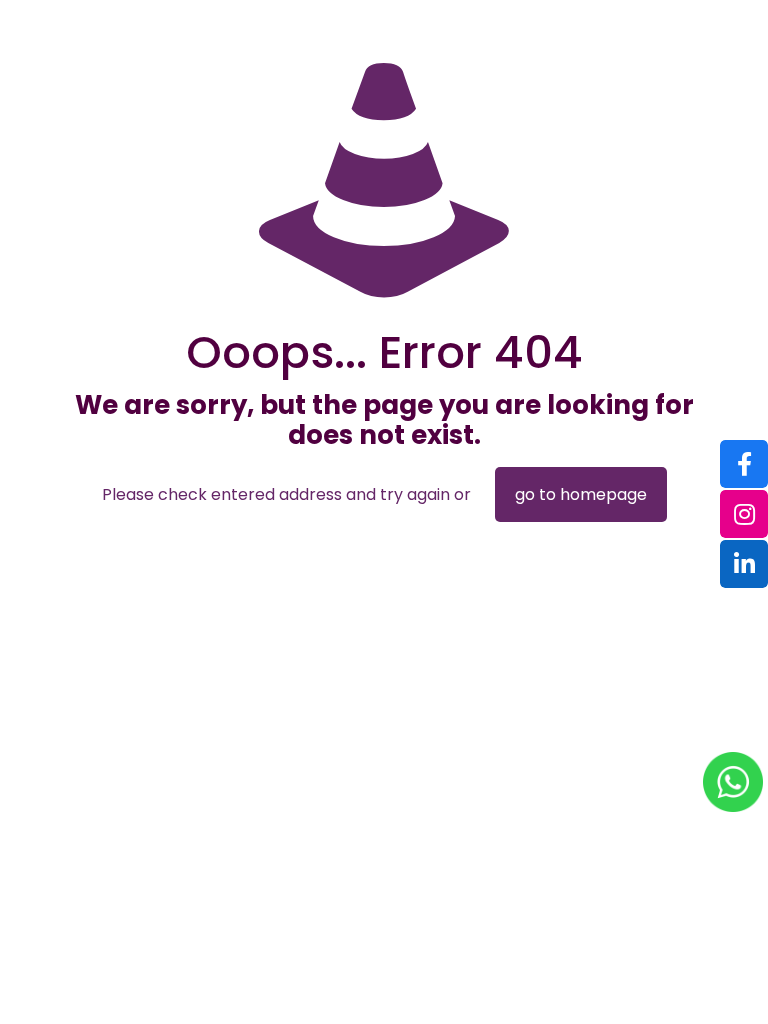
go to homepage (581, 494)
